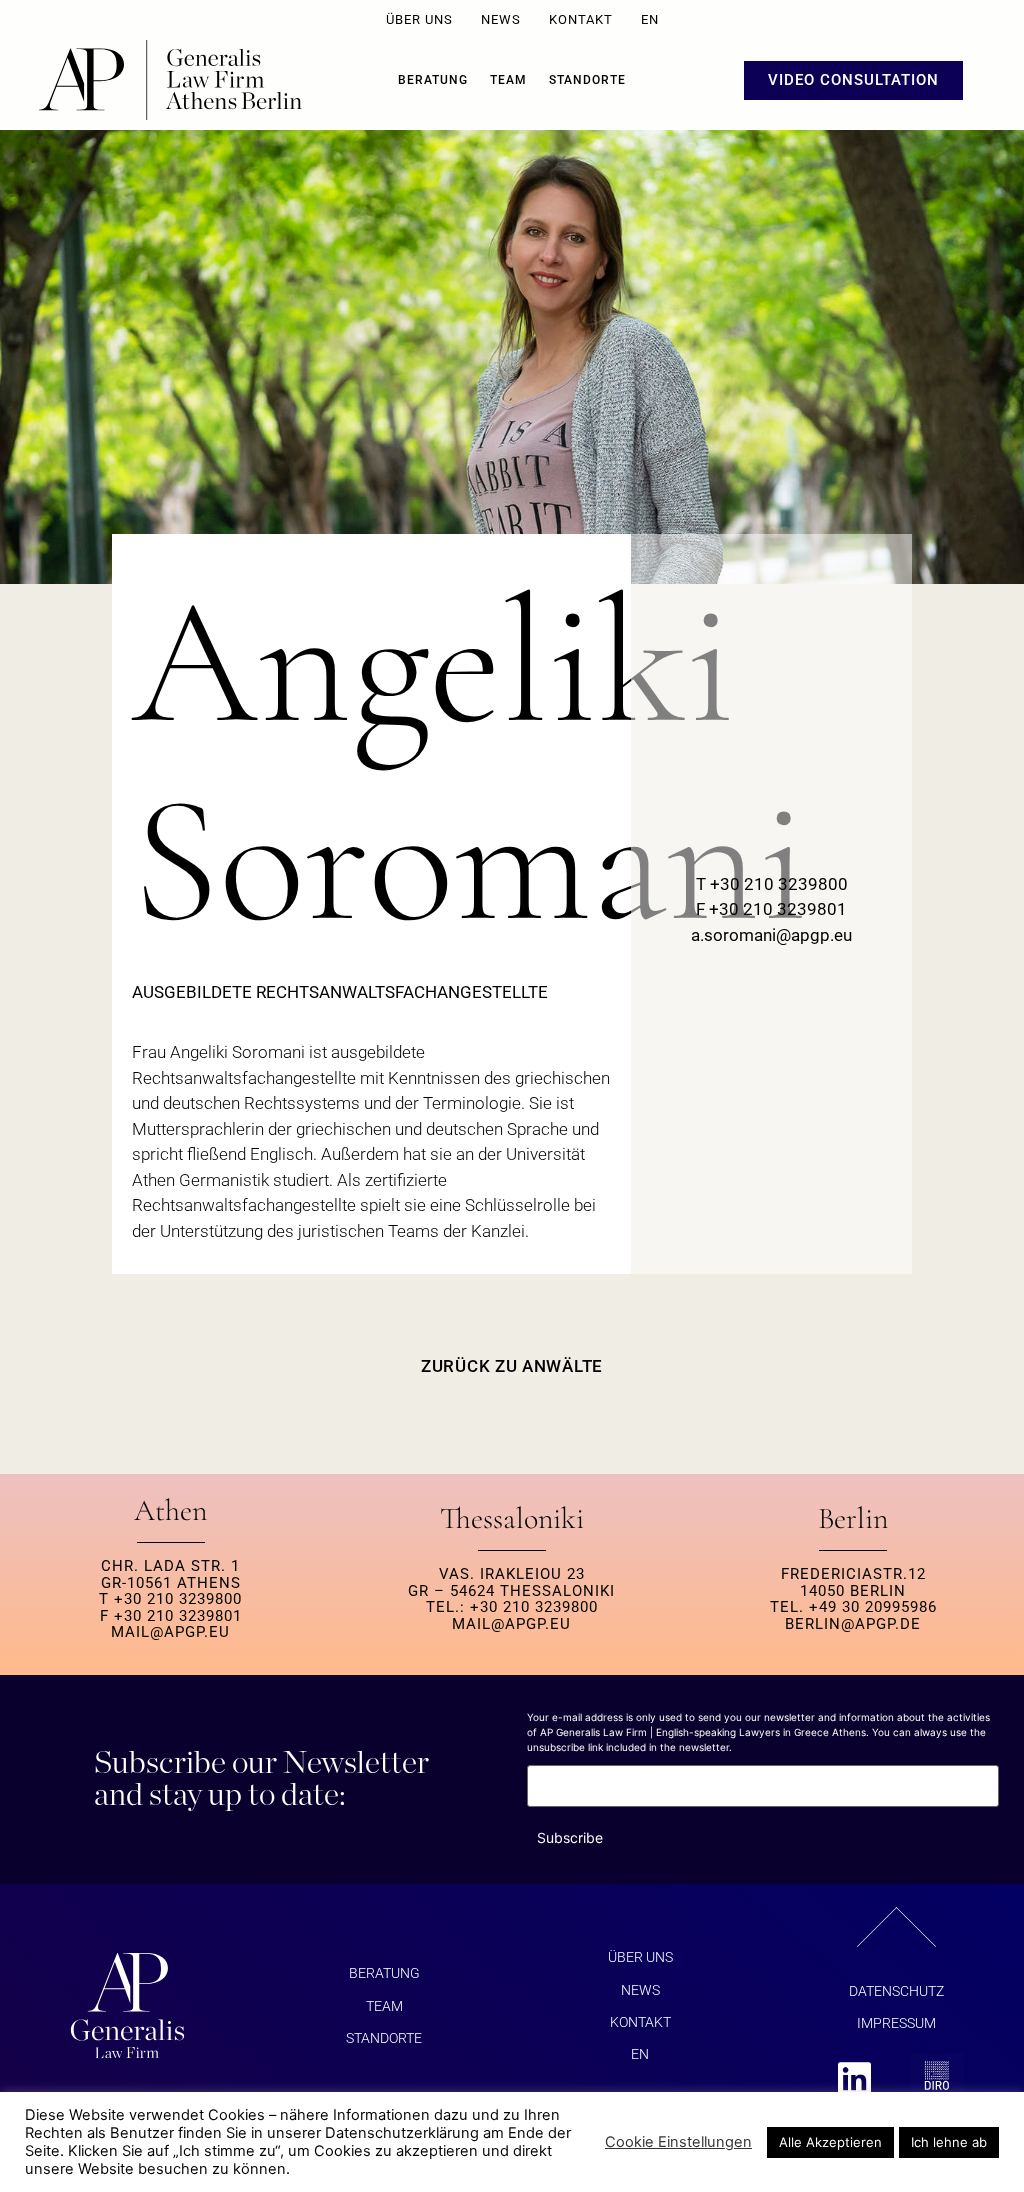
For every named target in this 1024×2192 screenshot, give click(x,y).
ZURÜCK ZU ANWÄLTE (512, 1366)
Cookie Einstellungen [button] (678, 2142)
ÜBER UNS (419, 19)
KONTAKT (581, 19)
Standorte (587, 80)
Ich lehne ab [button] (949, 2142)
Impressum (896, 2023)
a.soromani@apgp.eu (771, 935)
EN (650, 19)
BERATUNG (433, 80)
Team (508, 80)
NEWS (501, 19)
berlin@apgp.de (853, 1624)
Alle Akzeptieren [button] (830, 2142)
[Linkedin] (854, 2079)
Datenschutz (896, 1991)
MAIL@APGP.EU (170, 1632)
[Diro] (937, 2079)
